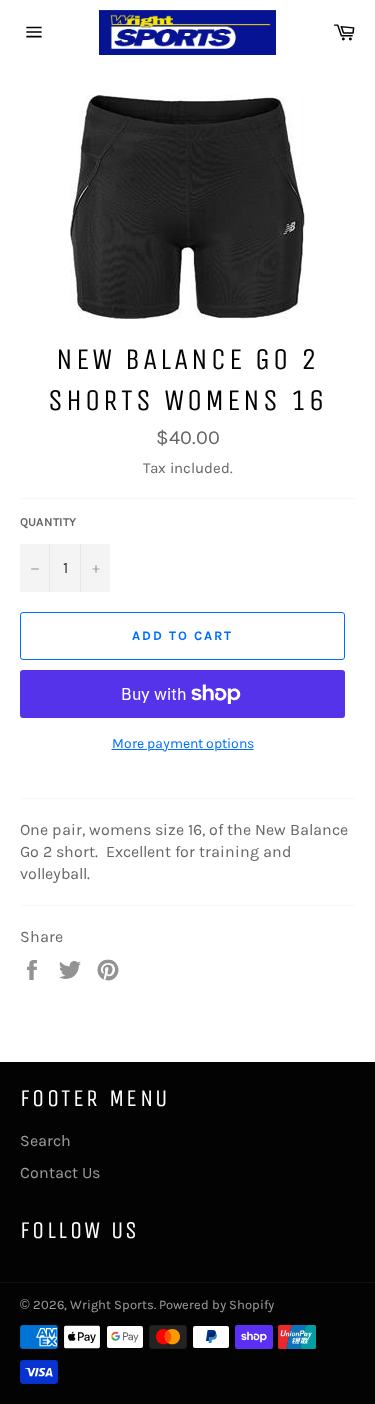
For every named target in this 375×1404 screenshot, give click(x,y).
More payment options (183, 743)
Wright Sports (112, 1304)
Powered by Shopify (216, 1304)
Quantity (48, 522)
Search (45, 1140)
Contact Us (60, 1172)
